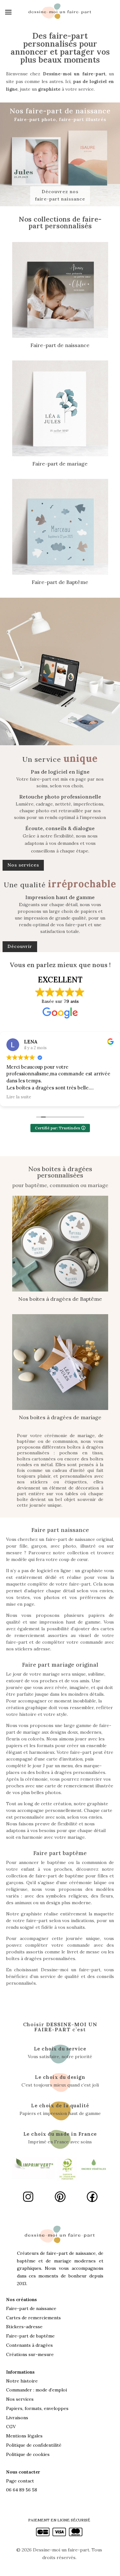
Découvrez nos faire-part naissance (60, 195)
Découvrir (20, 946)
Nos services (23, 865)
